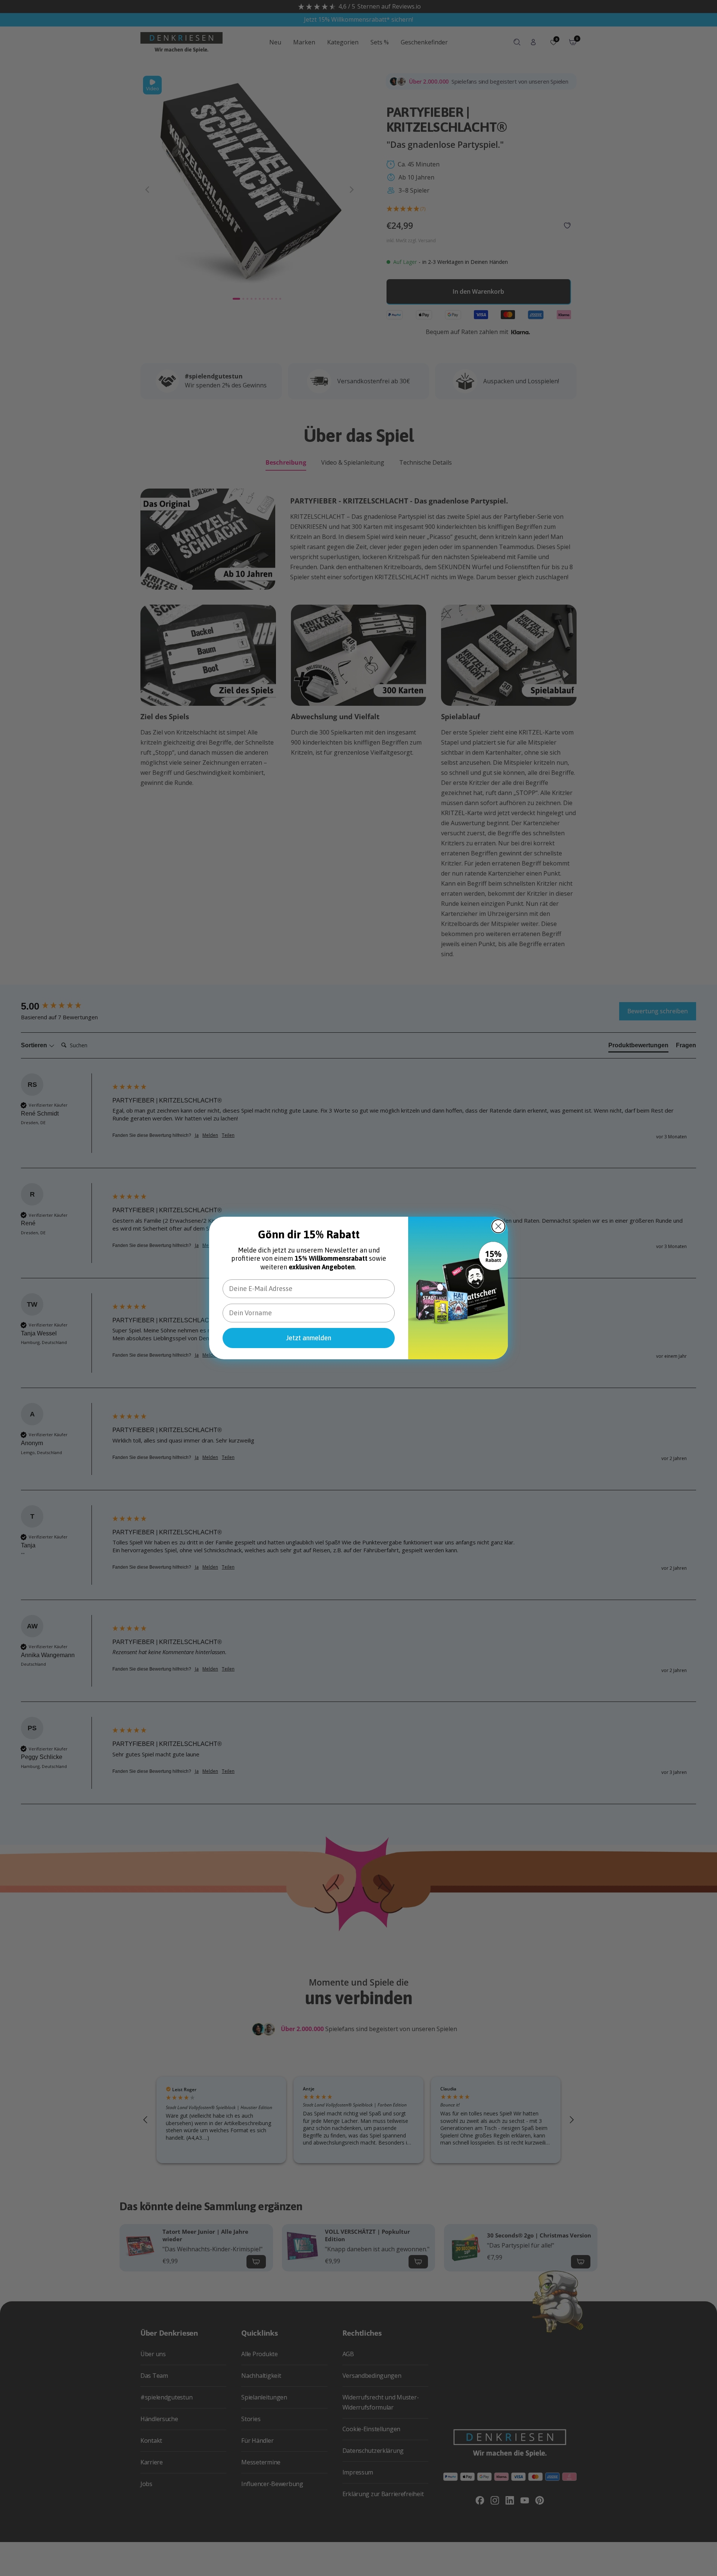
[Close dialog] (498, 1226)
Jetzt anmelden (309, 1338)
